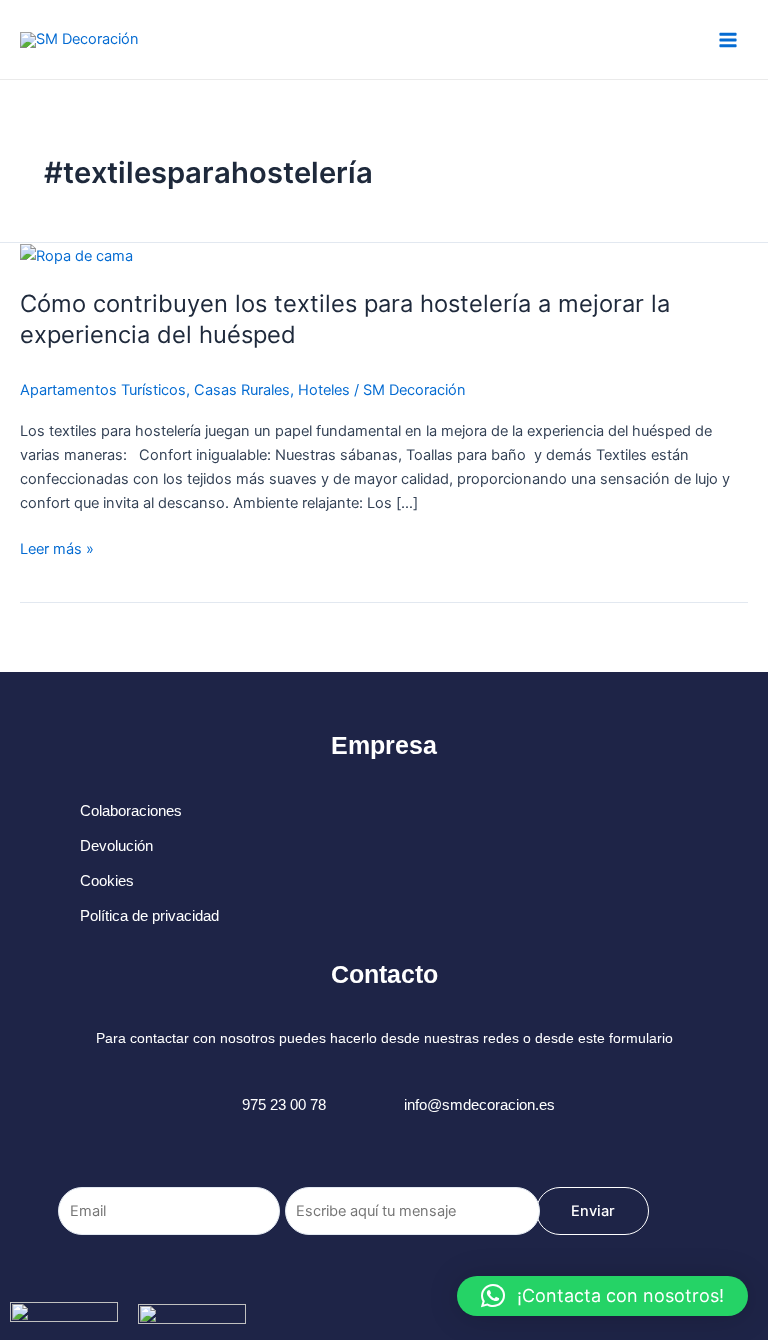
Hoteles (324, 390)
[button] (602, 1296)
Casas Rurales (242, 390)
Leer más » (57, 547)
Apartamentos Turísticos (103, 390)
